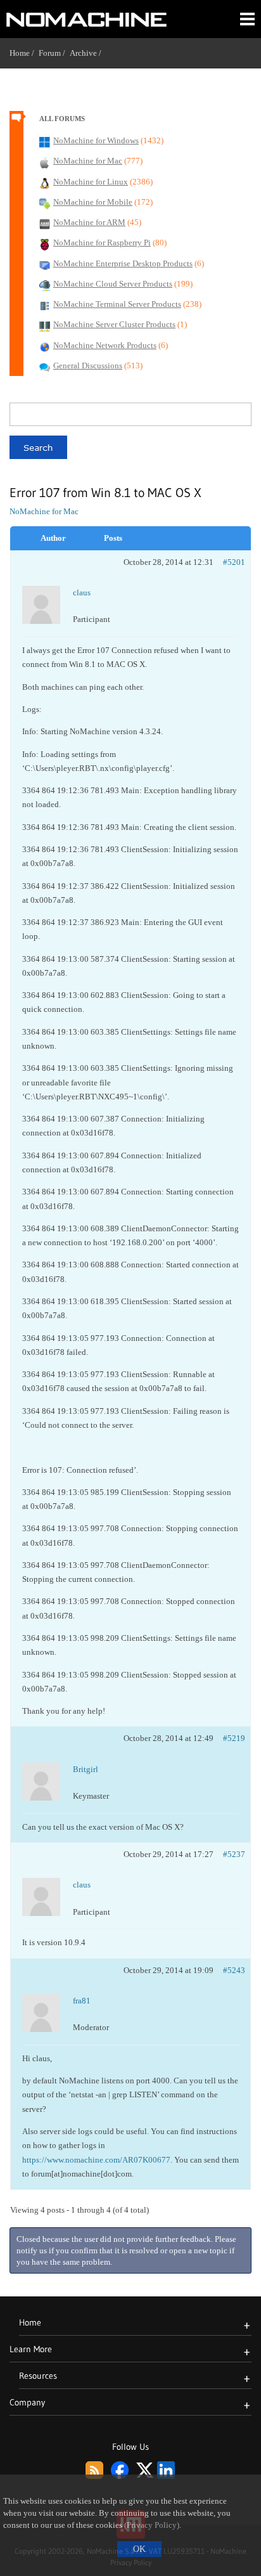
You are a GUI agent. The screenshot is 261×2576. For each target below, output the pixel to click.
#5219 (234, 1738)
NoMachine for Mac (44, 511)
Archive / (88, 53)
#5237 (234, 1854)
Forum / (54, 53)
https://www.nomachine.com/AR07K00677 (96, 2160)
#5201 (234, 562)
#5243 (234, 1970)
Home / (24, 53)
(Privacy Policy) (152, 2525)
